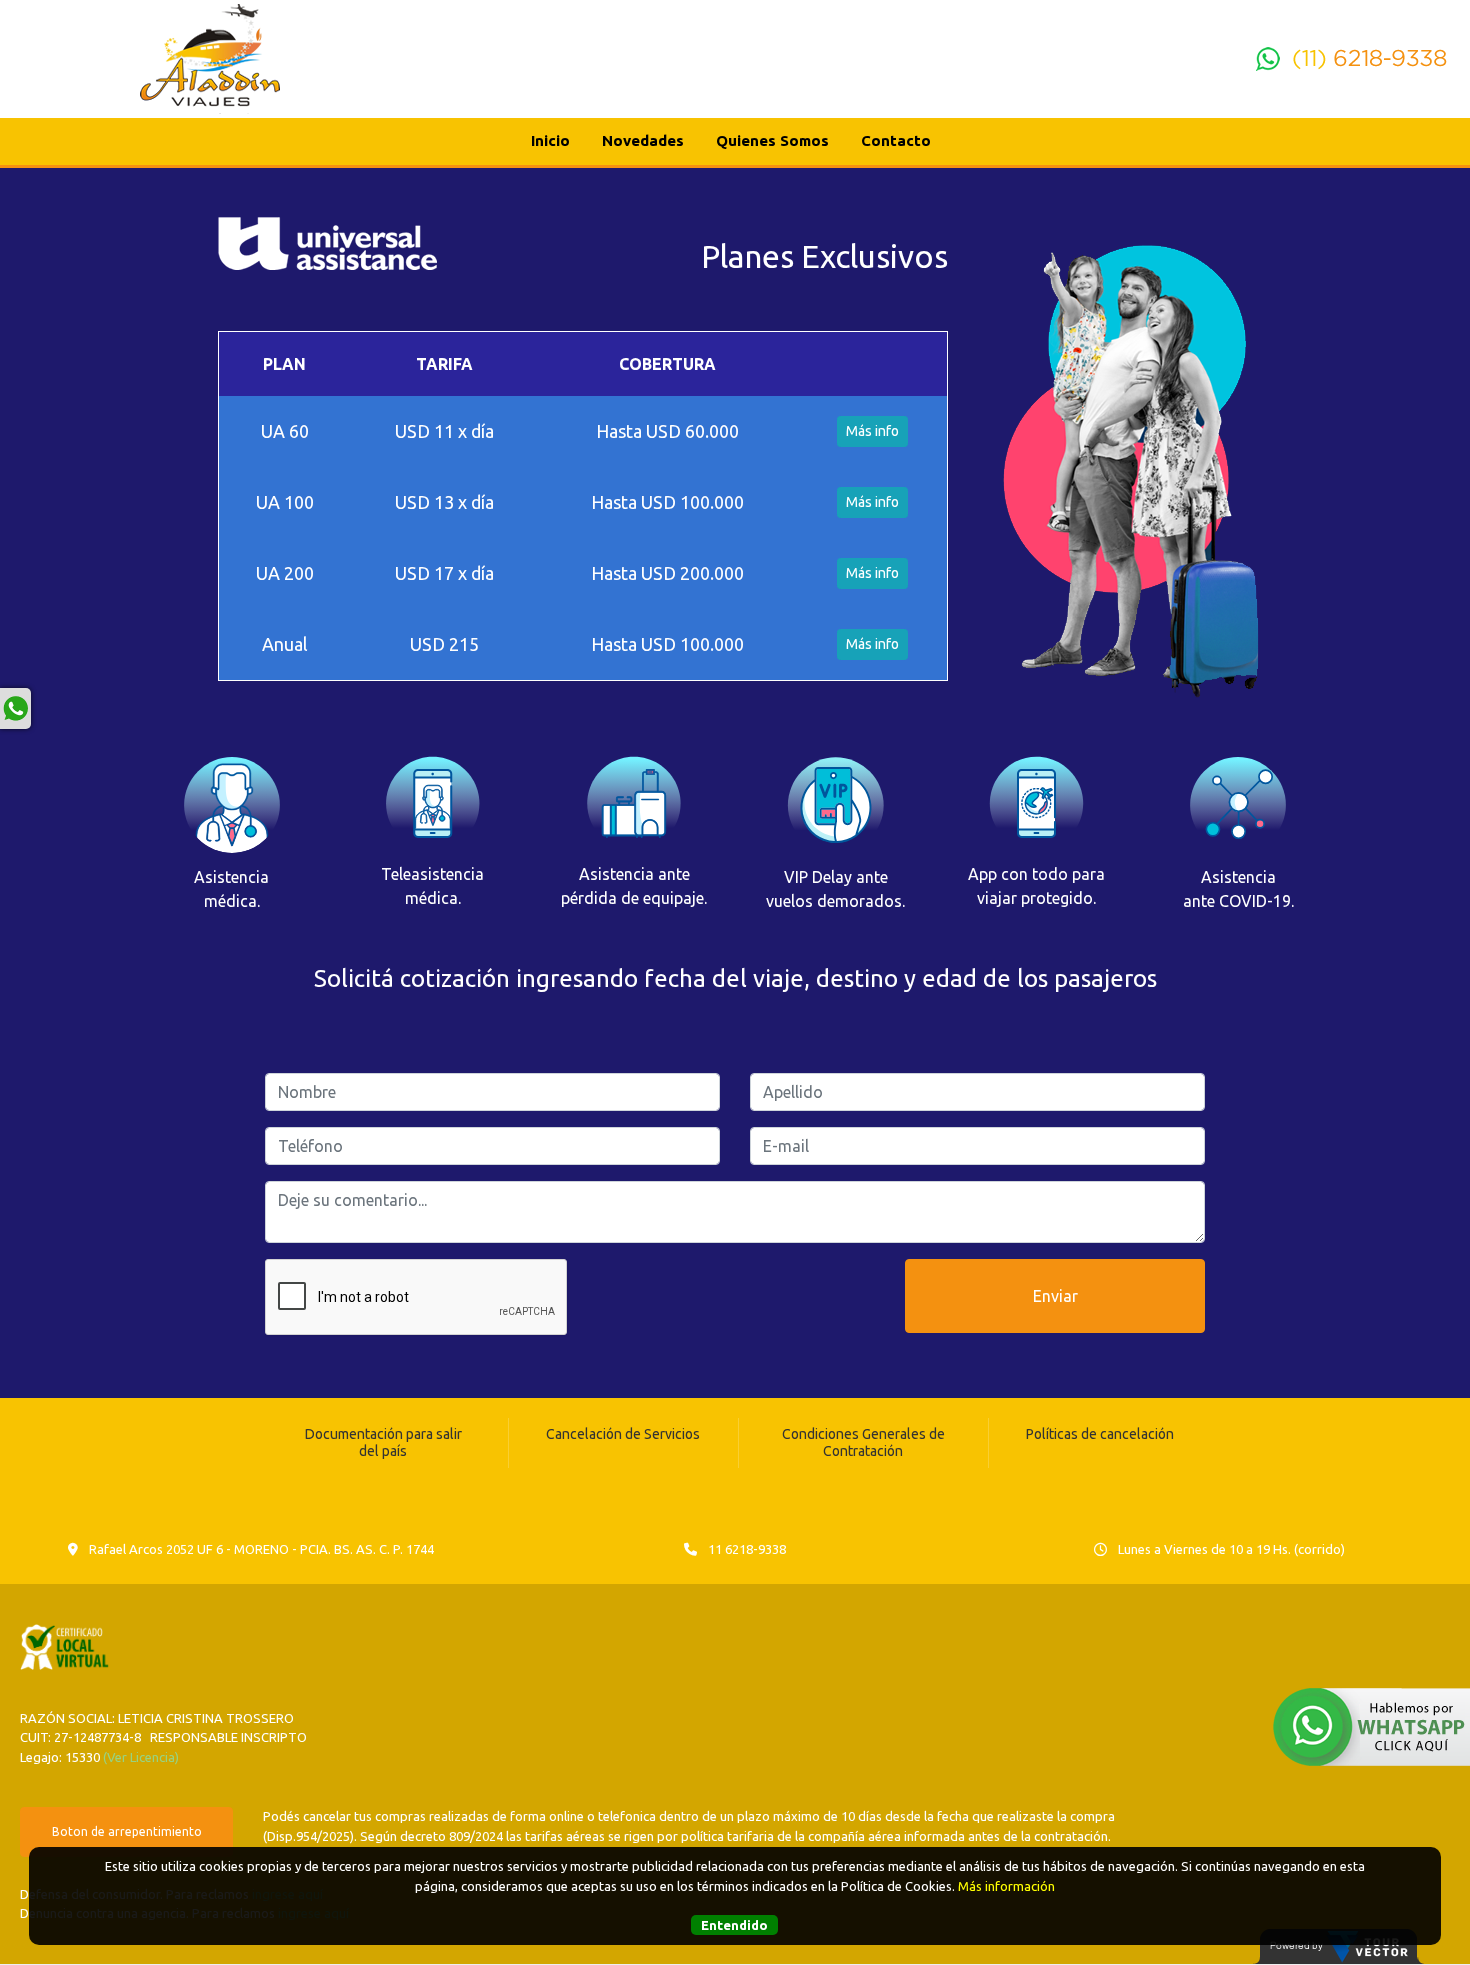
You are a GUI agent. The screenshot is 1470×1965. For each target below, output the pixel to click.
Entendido (734, 1925)
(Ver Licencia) (141, 1757)
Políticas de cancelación (1100, 1434)
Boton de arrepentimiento (127, 1831)
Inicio (550, 140)
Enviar (1055, 1296)
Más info (872, 431)
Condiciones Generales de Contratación (863, 1442)
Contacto (896, 140)
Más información (1006, 1886)
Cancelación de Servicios (623, 1434)
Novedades (643, 140)
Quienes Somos (772, 140)
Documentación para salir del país (383, 1442)
